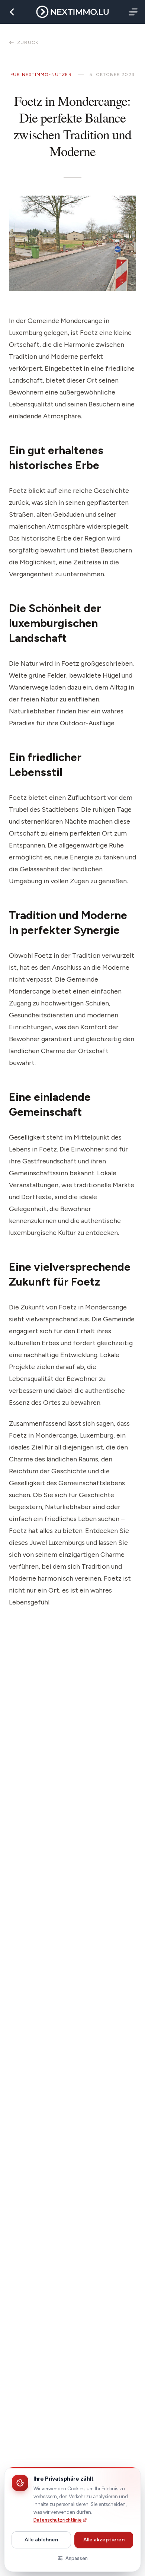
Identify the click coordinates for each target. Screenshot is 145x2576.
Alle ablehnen (41, 2540)
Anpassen (77, 2558)
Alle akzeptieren (104, 2540)
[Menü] (132, 12)
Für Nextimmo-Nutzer (41, 75)
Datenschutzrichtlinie (58, 2520)
